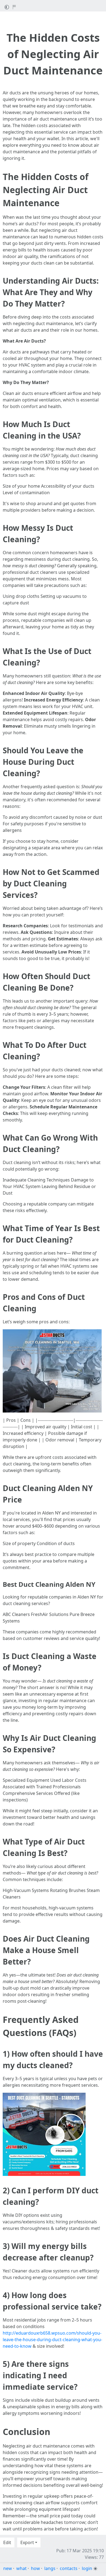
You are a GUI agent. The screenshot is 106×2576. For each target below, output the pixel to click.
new (8, 2568)
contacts (69, 2568)
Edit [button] (7, 2542)
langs (50, 2568)
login (87, 2568)
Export (27, 2542)
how (35, 2568)
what (21, 2568)
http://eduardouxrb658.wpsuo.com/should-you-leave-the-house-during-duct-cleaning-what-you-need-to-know (52, 2340)
